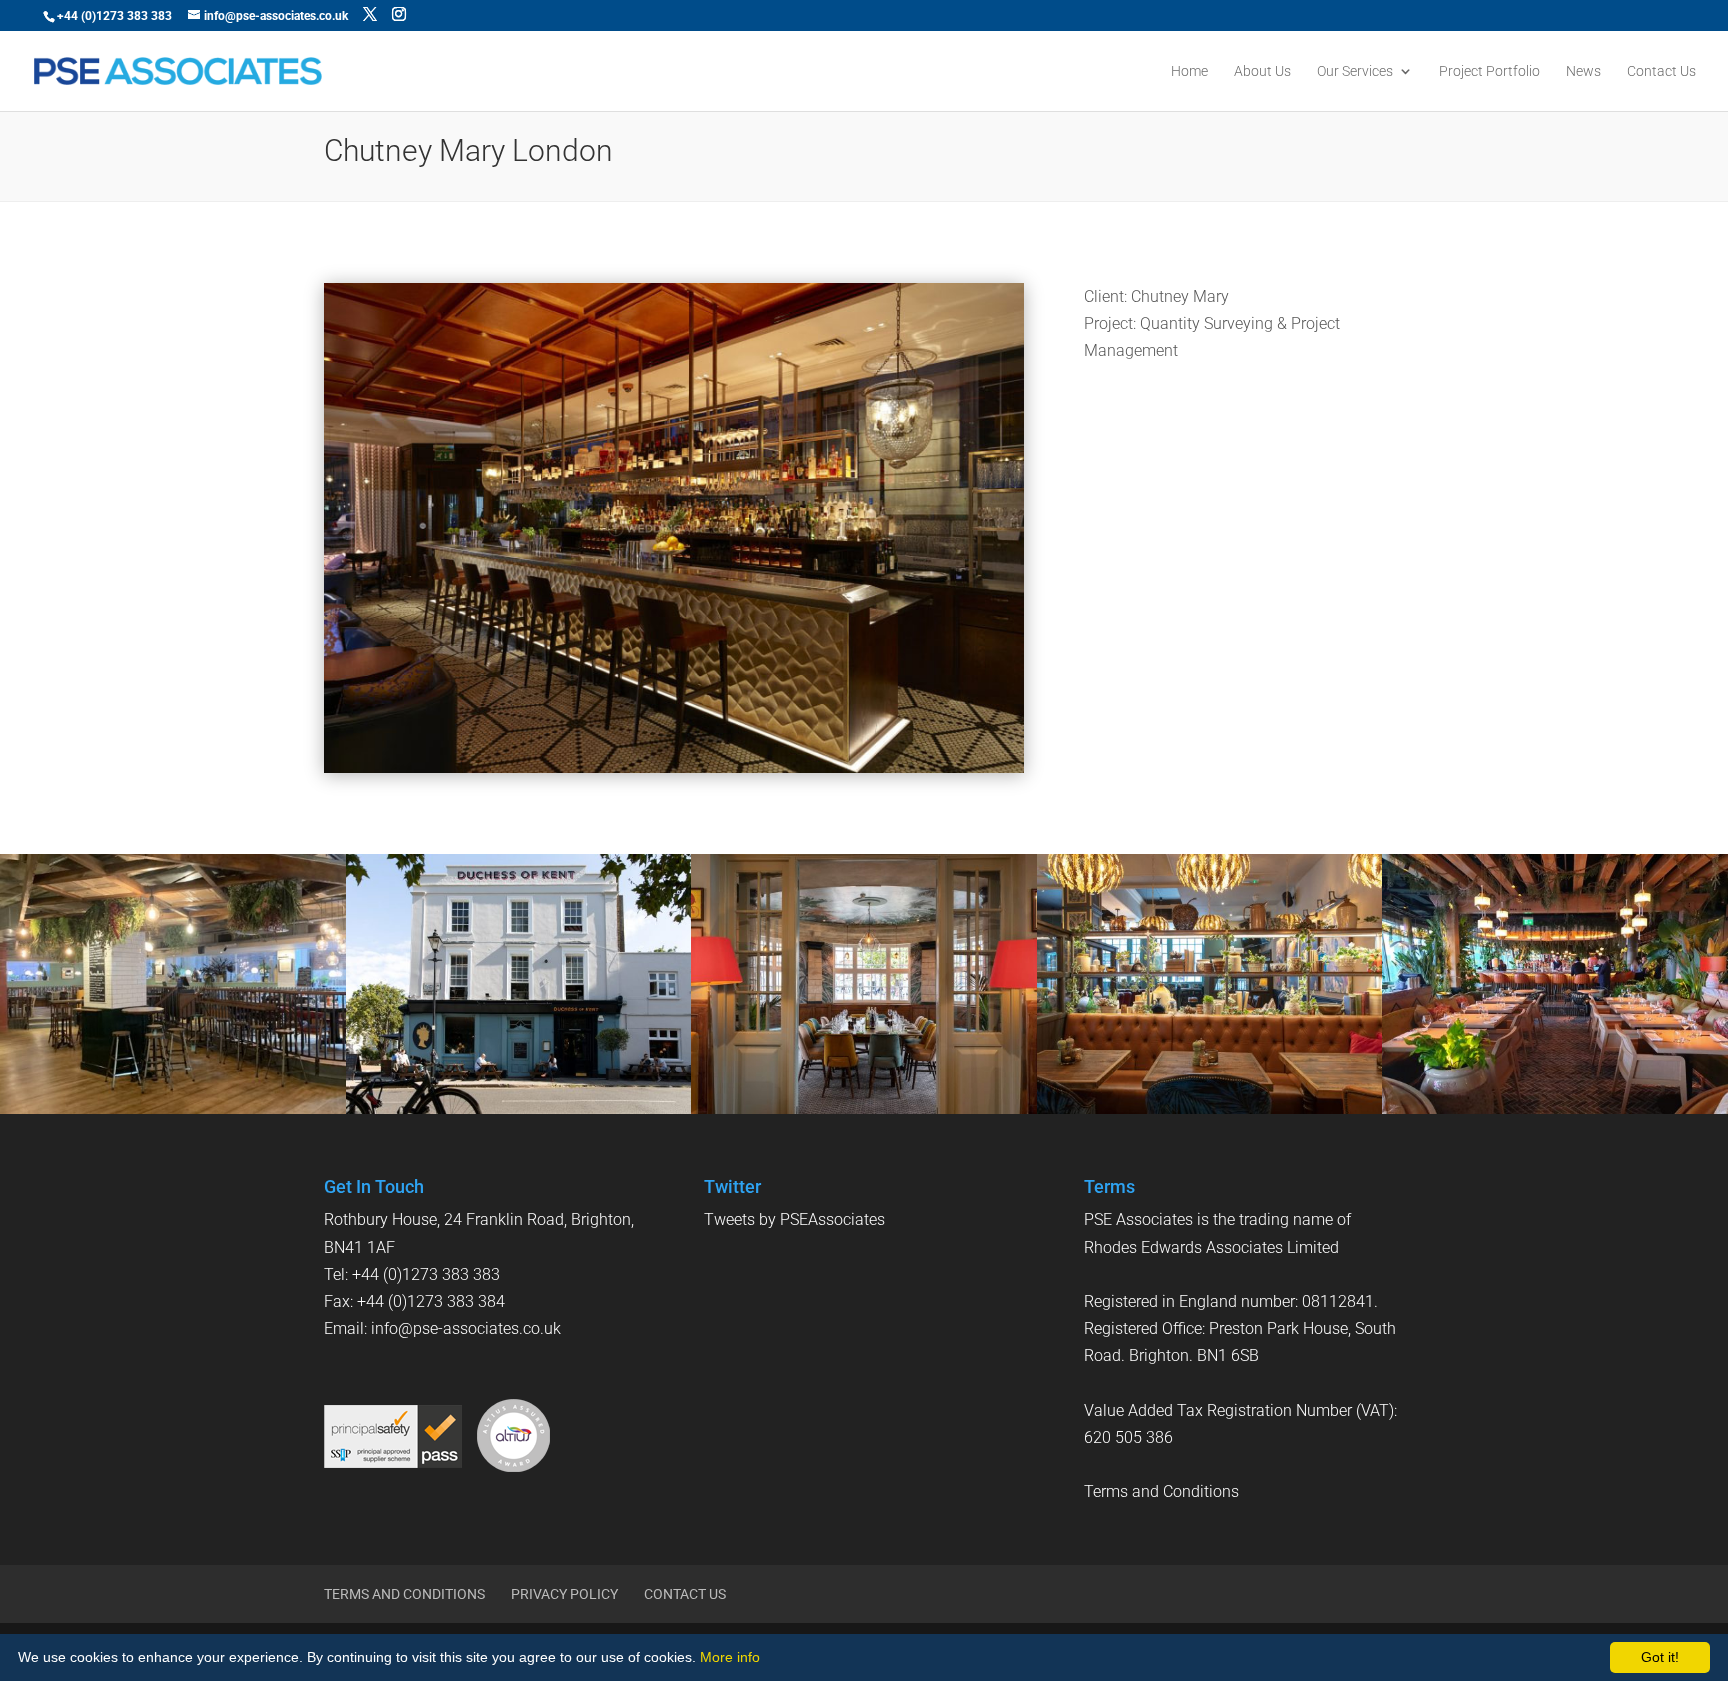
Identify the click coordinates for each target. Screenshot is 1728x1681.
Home (1189, 71)
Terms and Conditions (1161, 1491)
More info (730, 1657)
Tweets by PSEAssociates (794, 1219)
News (1583, 71)
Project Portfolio (1489, 71)
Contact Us (1661, 71)
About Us (1262, 71)
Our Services (1355, 71)
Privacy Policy (564, 1594)
